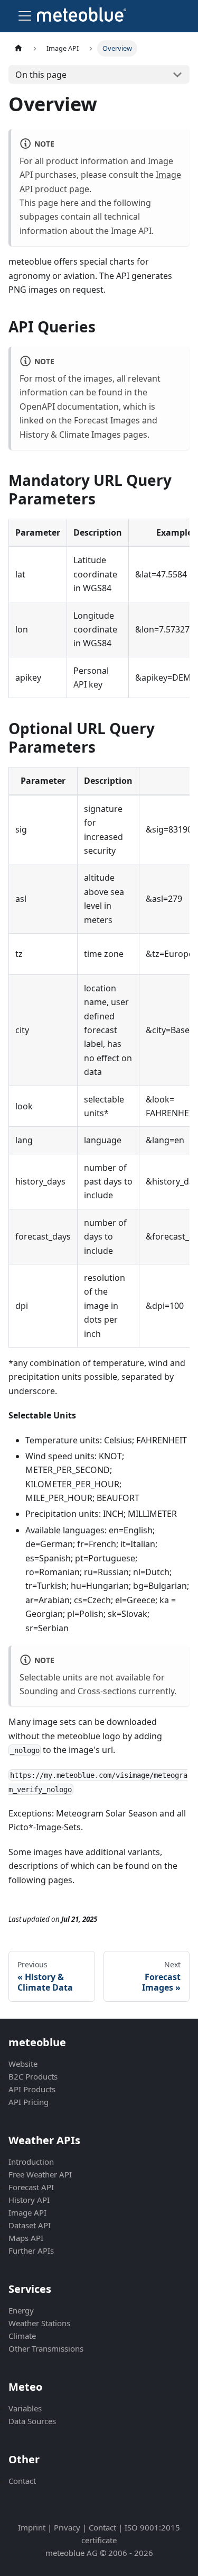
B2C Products (33, 2076)
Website (23, 2064)
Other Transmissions (46, 2348)
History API (29, 2200)
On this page (41, 75)
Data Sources (32, 2421)
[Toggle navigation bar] (25, 16)
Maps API (26, 2238)
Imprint (32, 2527)
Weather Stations (39, 2323)
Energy (21, 2310)
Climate (22, 2336)
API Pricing (29, 2102)
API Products (32, 2089)
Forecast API (31, 2187)
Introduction (31, 2162)
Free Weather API (40, 2174)
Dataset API (30, 2225)
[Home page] (18, 48)
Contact (22, 2481)
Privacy (67, 2527)
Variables (25, 2408)
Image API (27, 2212)
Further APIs (31, 2250)
